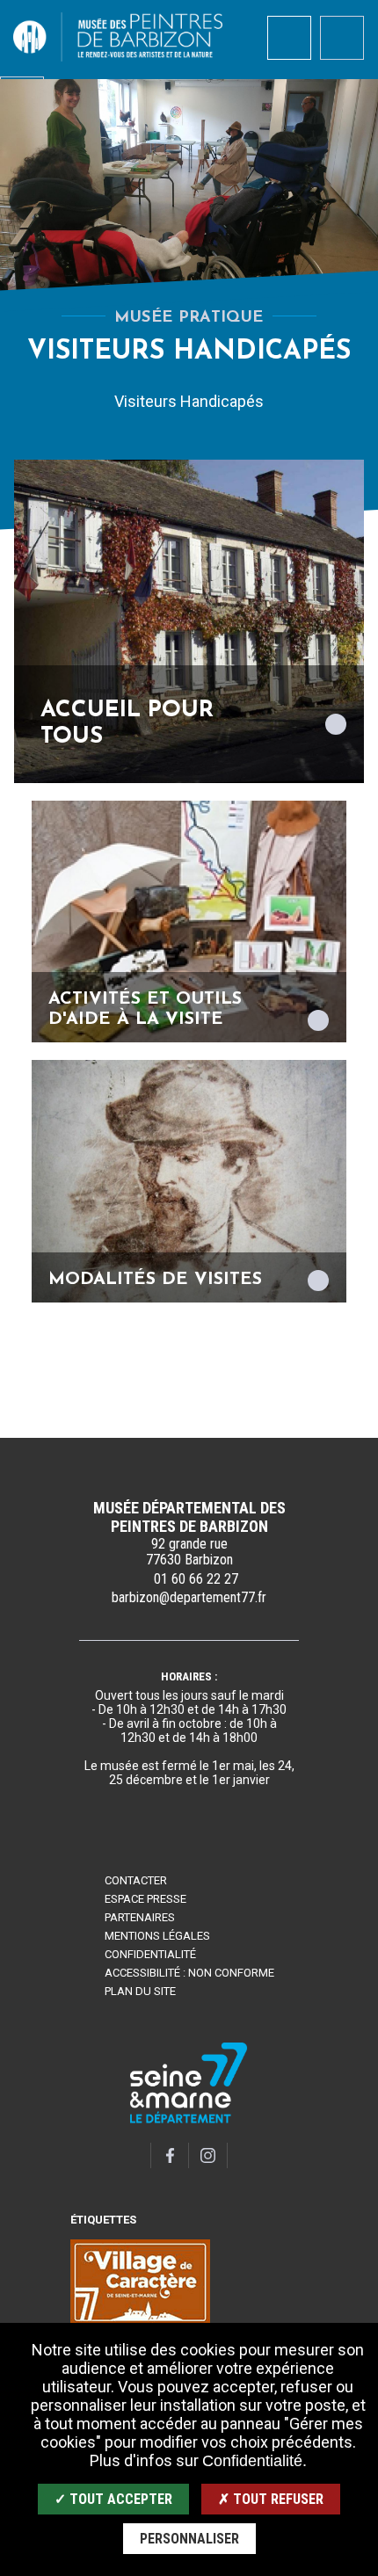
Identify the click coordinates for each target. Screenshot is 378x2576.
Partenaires (140, 1917)
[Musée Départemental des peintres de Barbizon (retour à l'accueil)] (118, 37)
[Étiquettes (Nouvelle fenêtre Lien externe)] (140, 2282)
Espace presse (145, 1899)
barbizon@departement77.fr (189, 1597)
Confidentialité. (254, 2461)
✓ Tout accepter (113, 2499)
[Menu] (342, 38)
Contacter (136, 1880)
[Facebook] (170, 2155)
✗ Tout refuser (271, 2499)
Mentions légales (157, 1936)
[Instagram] (208, 2155)
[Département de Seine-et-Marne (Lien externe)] (189, 2120)
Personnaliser (189, 2539)
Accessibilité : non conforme (189, 1973)
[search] (289, 38)
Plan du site (140, 1991)
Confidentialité (150, 1954)
